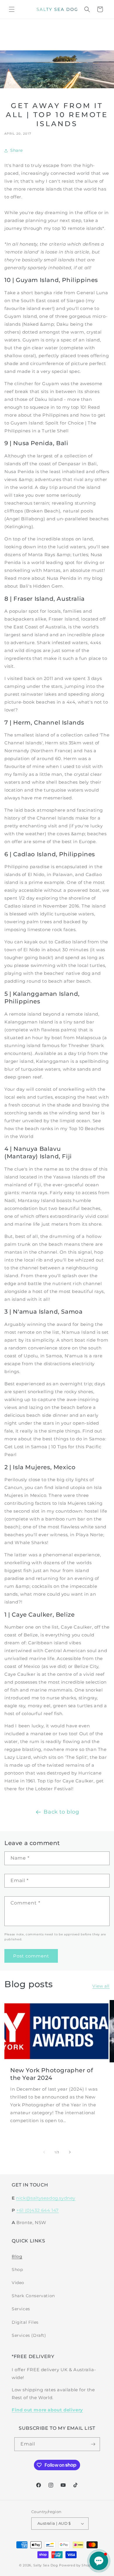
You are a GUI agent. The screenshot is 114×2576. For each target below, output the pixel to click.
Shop (17, 2270)
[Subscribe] (93, 2444)
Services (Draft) (29, 2335)
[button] (12, 9)
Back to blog (61, 1812)
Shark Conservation (33, 2296)
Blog (17, 2256)
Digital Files (25, 2322)
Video (18, 2283)
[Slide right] (70, 2152)
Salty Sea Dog (46, 2565)
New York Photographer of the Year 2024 (52, 2074)
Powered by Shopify (77, 2565)
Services (21, 2309)
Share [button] (17, 150)
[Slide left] (44, 2152)
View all (101, 1986)
